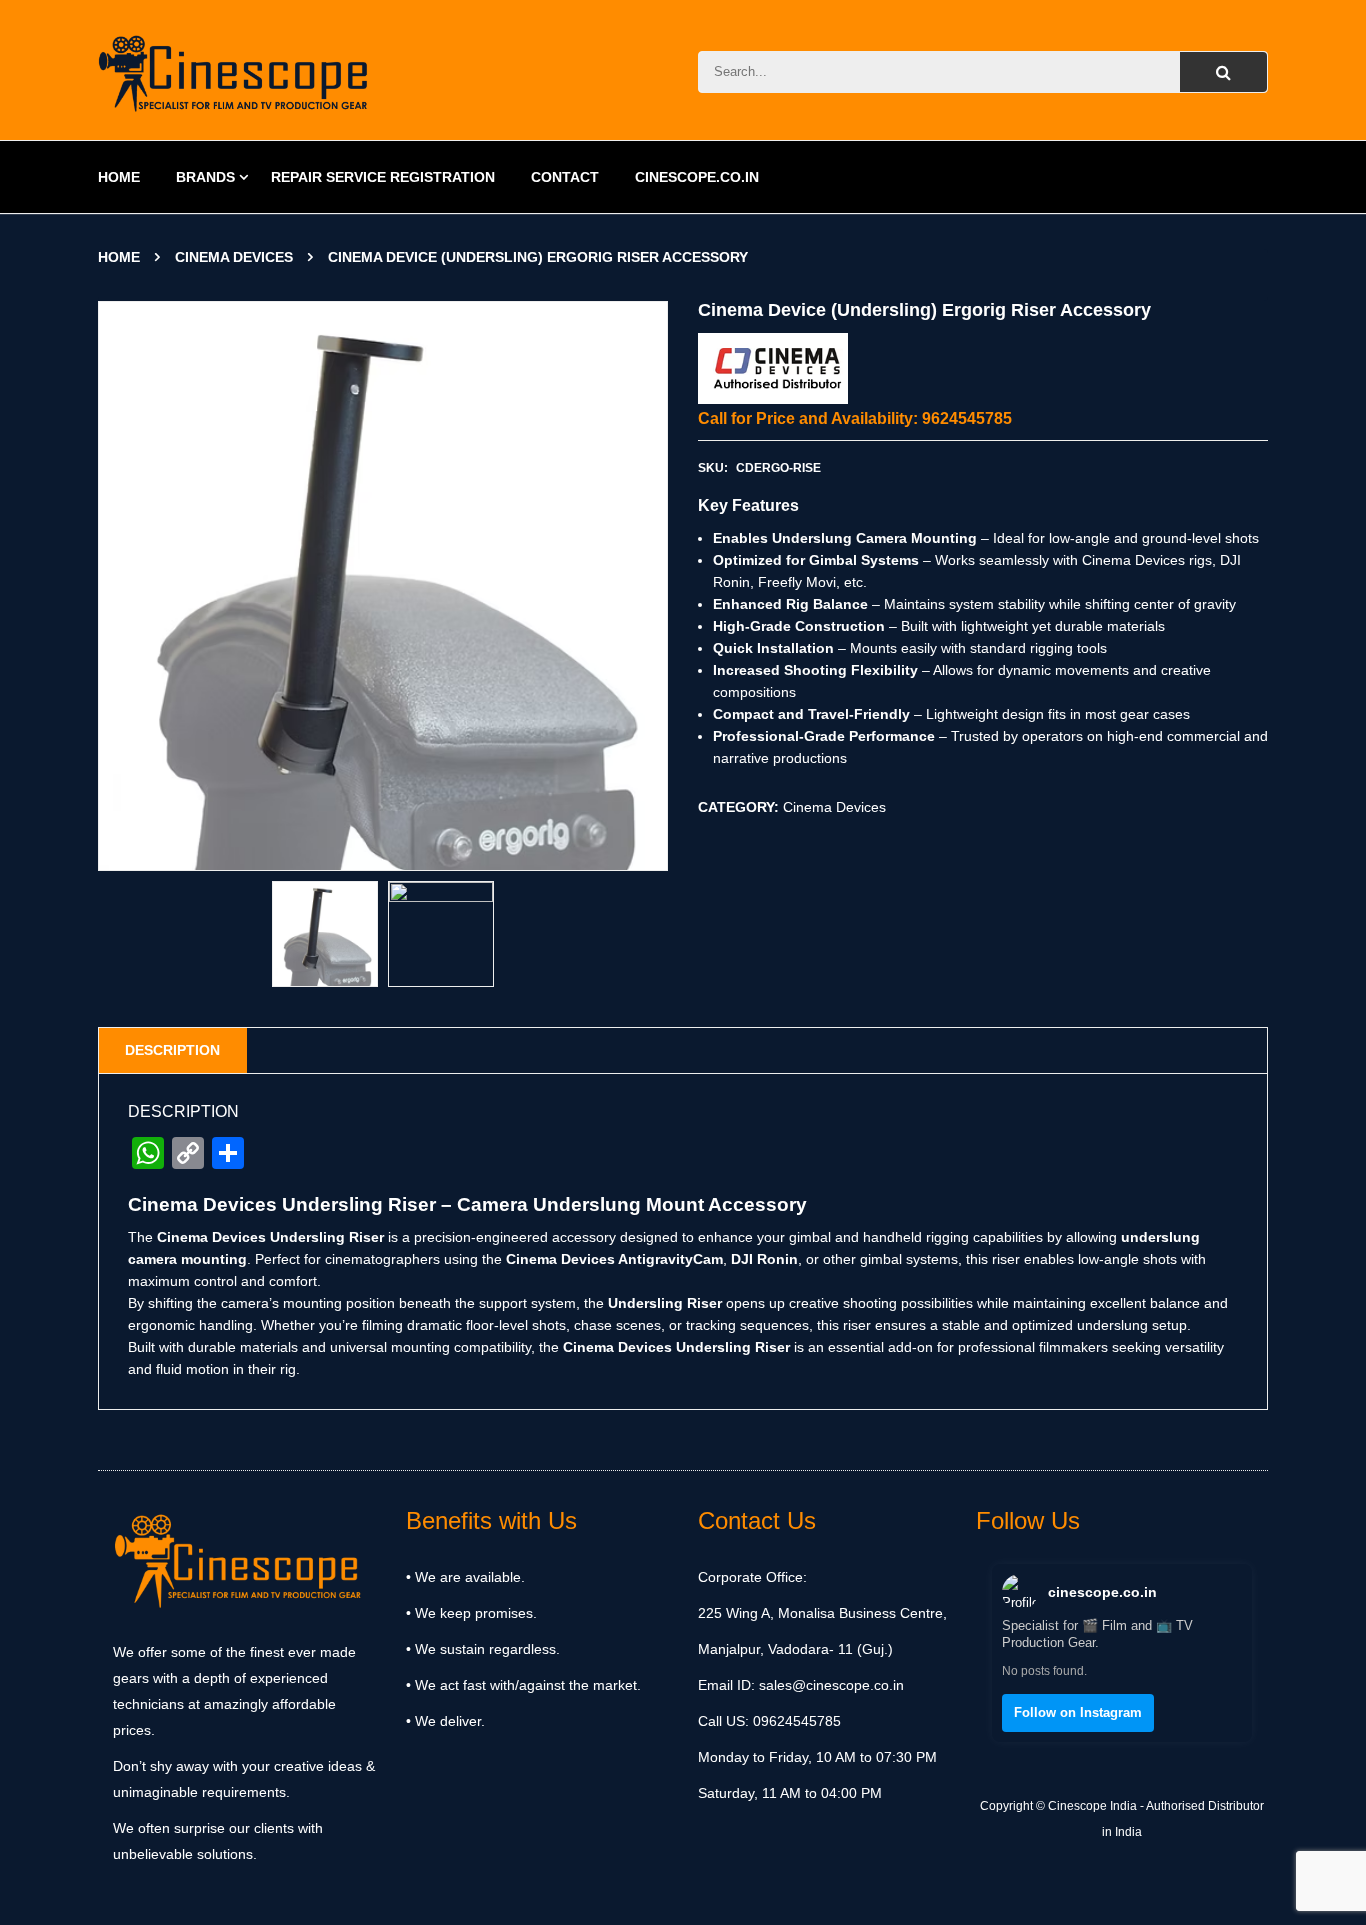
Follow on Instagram (1078, 1712)
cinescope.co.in (1102, 1592)
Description (172, 1050)
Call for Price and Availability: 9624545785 (855, 418)
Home (119, 257)
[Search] (1223, 72)
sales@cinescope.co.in (831, 1685)
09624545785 (795, 1721)
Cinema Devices (234, 257)
